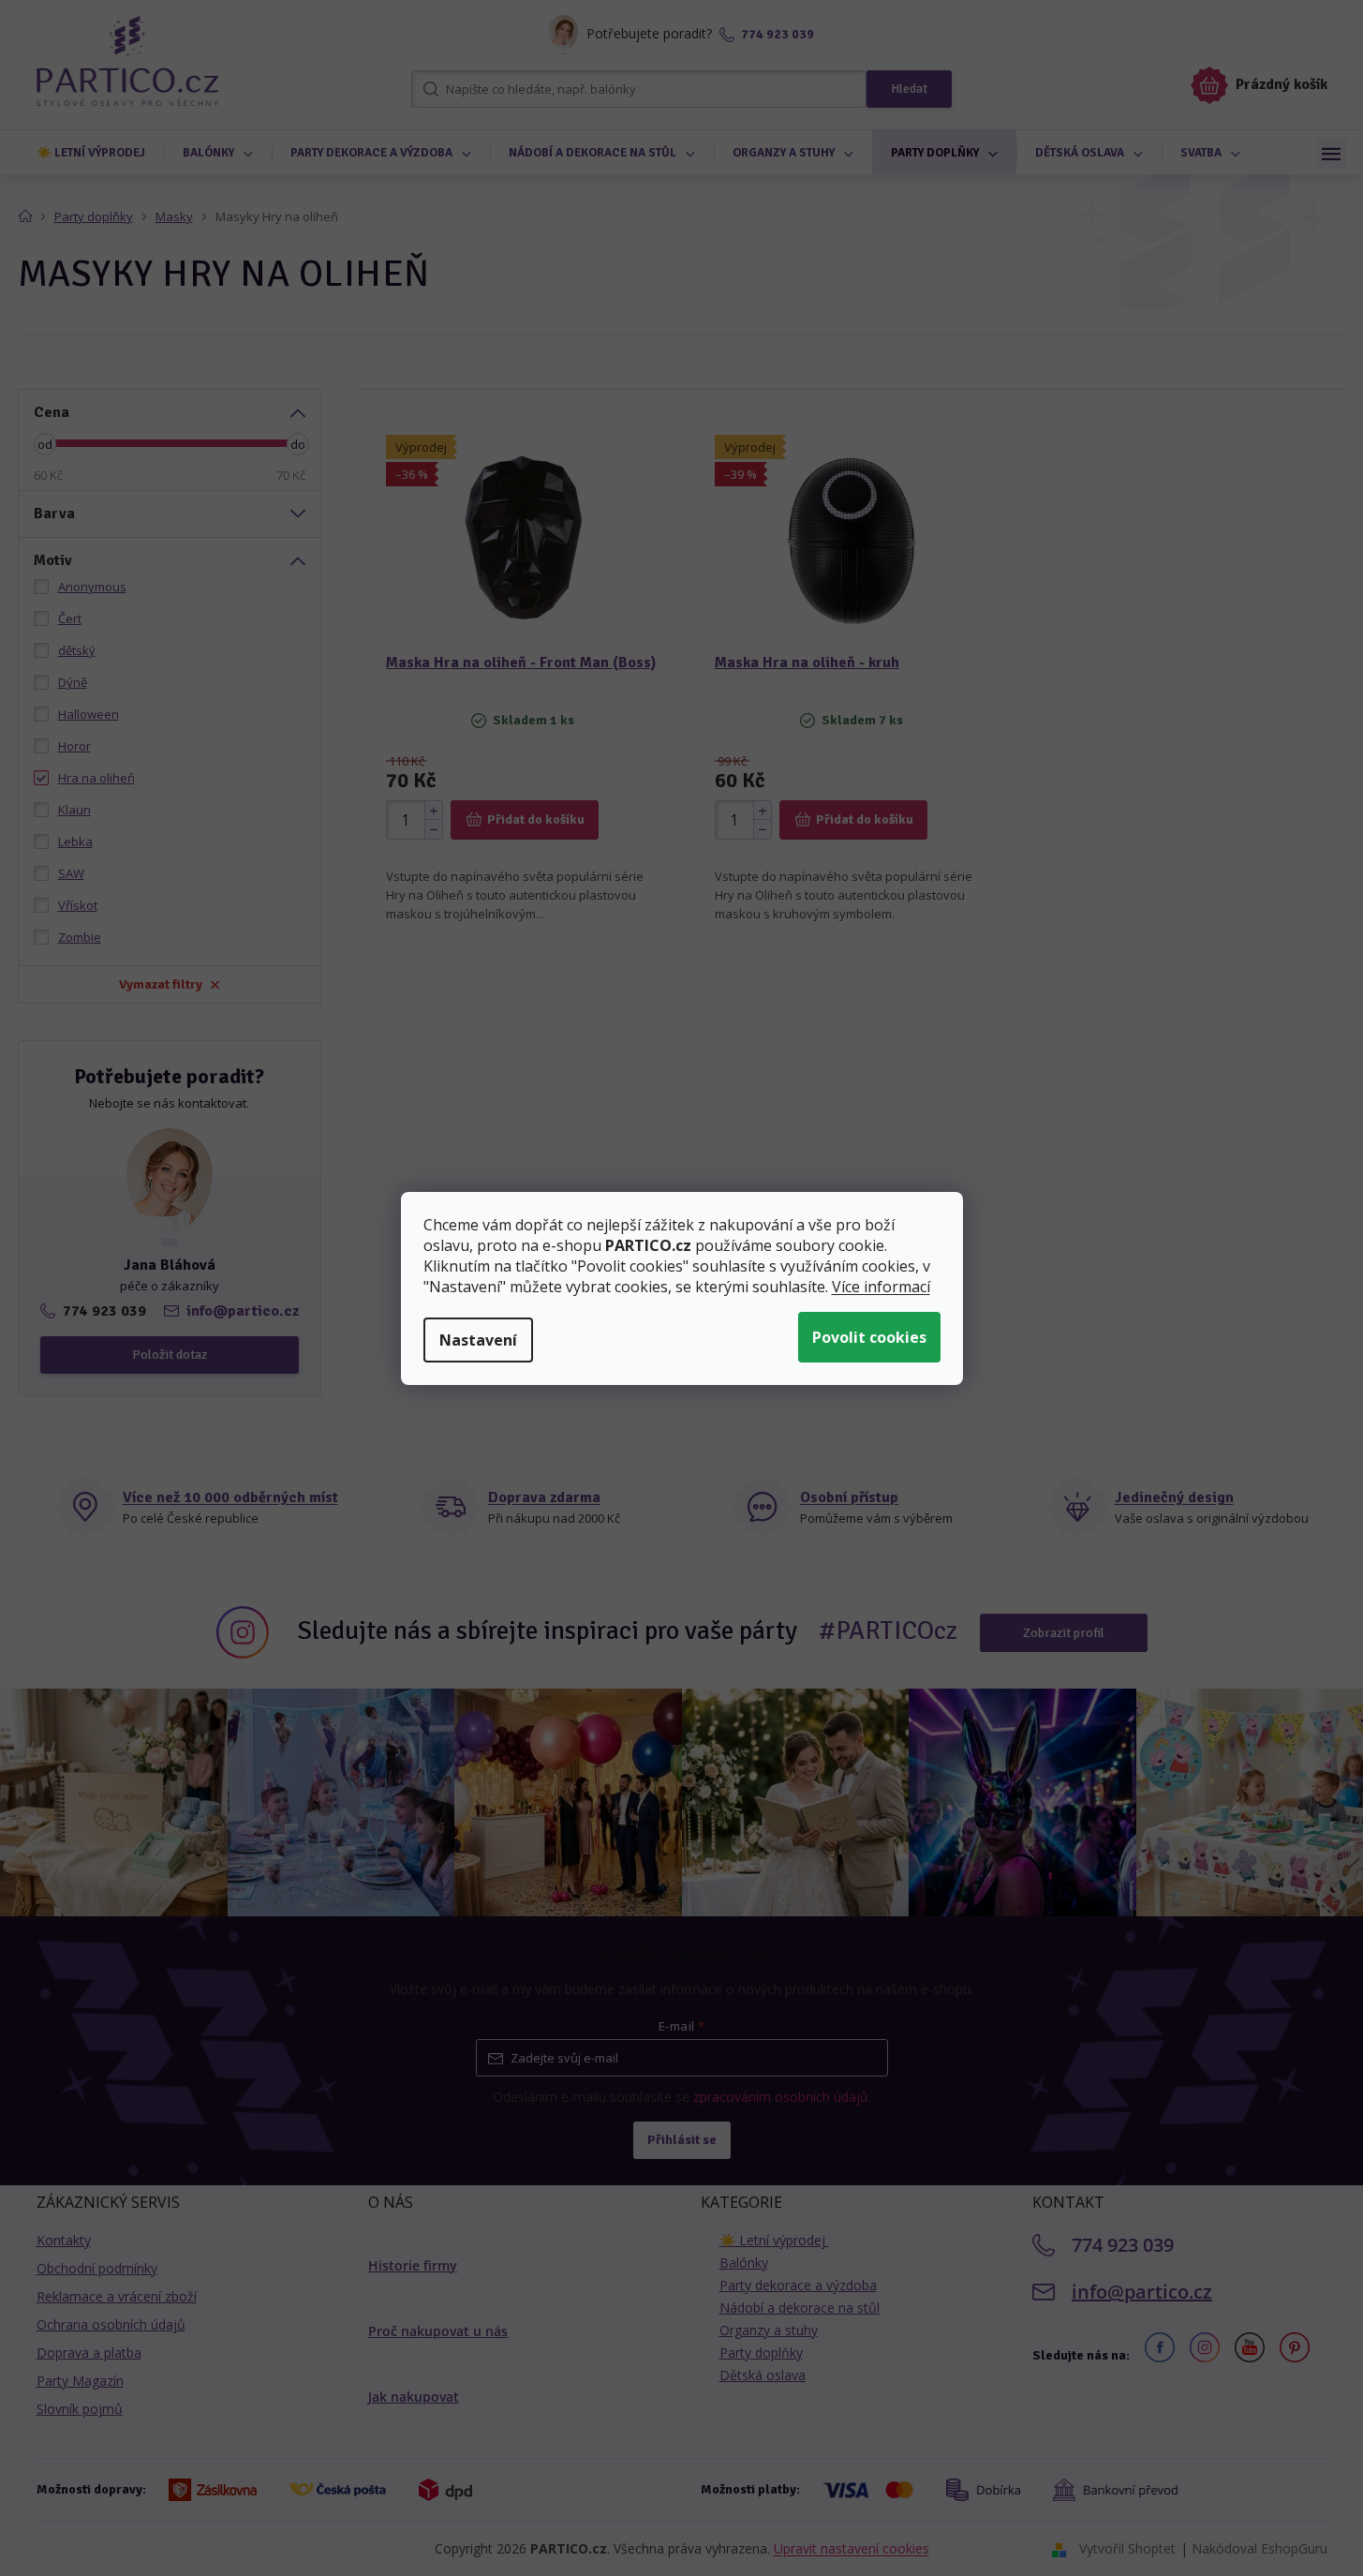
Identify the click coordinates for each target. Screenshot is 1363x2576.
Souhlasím (869, 1337)
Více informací (881, 1287)
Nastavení (478, 1340)
